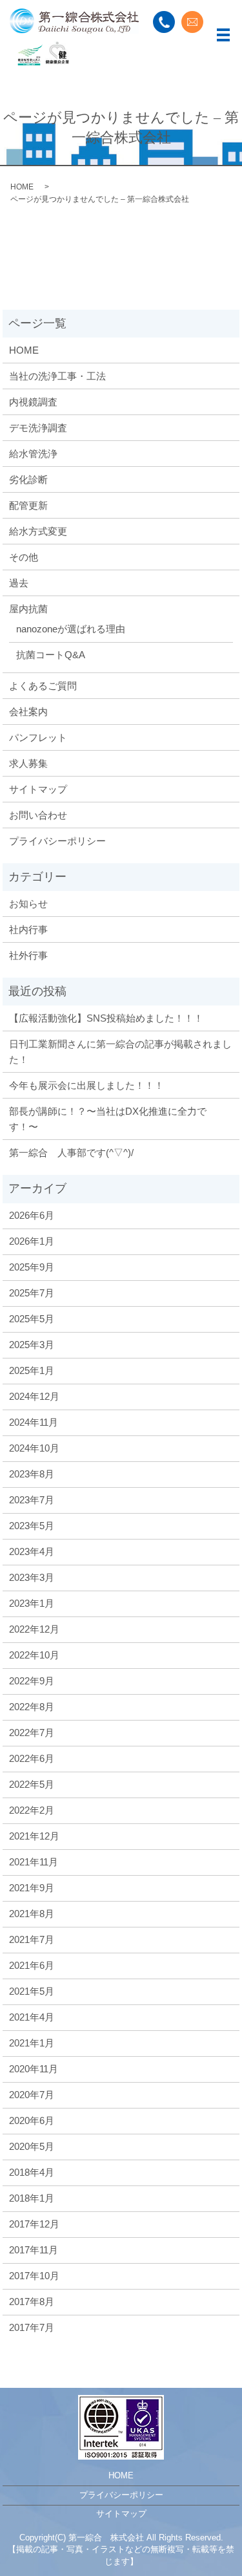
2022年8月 (32, 1707)
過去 (19, 583)
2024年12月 (34, 1396)
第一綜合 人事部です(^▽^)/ (71, 1153)
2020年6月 (32, 2120)
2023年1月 (32, 1603)
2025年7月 (32, 1293)
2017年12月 (34, 2224)
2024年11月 (34, 1422)
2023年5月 (32, 1526)
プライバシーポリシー (57, 841)
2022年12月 (34, 1629)
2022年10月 (34, 1655)
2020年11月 (34, 2069)
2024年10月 (34, 1448)
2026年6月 (32, 1215)
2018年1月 (32, 2198)
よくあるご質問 (43, 686)
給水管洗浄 (33, 454)
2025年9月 (32, 1267)
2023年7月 (32, 1500)
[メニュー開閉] (223, 35)
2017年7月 (32, 2327)
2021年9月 (32, 1888)
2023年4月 (32, 1551)
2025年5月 (32, 1319)
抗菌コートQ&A (51, 655)
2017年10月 (34, 2276)
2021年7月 (32, 1939)
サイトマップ (38, 789)
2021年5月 (32, 1991)
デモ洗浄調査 (38, 428)
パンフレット (38, 737)
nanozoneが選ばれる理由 (71, 629)
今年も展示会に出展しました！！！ (86, 1085)
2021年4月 (32, 2017)
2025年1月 (32, 1370)
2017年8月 (32, 2302)
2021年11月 (34, 1862)
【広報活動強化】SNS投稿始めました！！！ (106, 1018)
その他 (24, 557)
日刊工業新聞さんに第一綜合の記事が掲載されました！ (120, 1052)
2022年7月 (32, 1733)
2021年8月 (32, 1914)
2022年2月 (32, 1810)
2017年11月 (34, 2250)
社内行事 (28, 929)
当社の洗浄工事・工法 (57, 376)
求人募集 (28, 763)
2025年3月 (32, 1345)
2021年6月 (32, 1965)
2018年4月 (32, 2172)
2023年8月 (32, 1474)
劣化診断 (28, 479)
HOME (22, 187)
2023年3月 (32, 1577)
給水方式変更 (38, 531)
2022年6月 (32, 1758)
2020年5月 (32, 2146)
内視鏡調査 (33, 402)
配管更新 (28, 505)
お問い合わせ (38, 815)
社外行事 (28, 955)
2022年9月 (32, 1681)
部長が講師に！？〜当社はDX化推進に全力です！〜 (108, 1119)
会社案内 (28, 712)
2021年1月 (32, 2043)
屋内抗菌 (28, 609)
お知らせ (28, 904)
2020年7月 (32, 2095)
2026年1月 (32, 1241)
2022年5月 (32, 1784)
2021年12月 (34, 1836)
